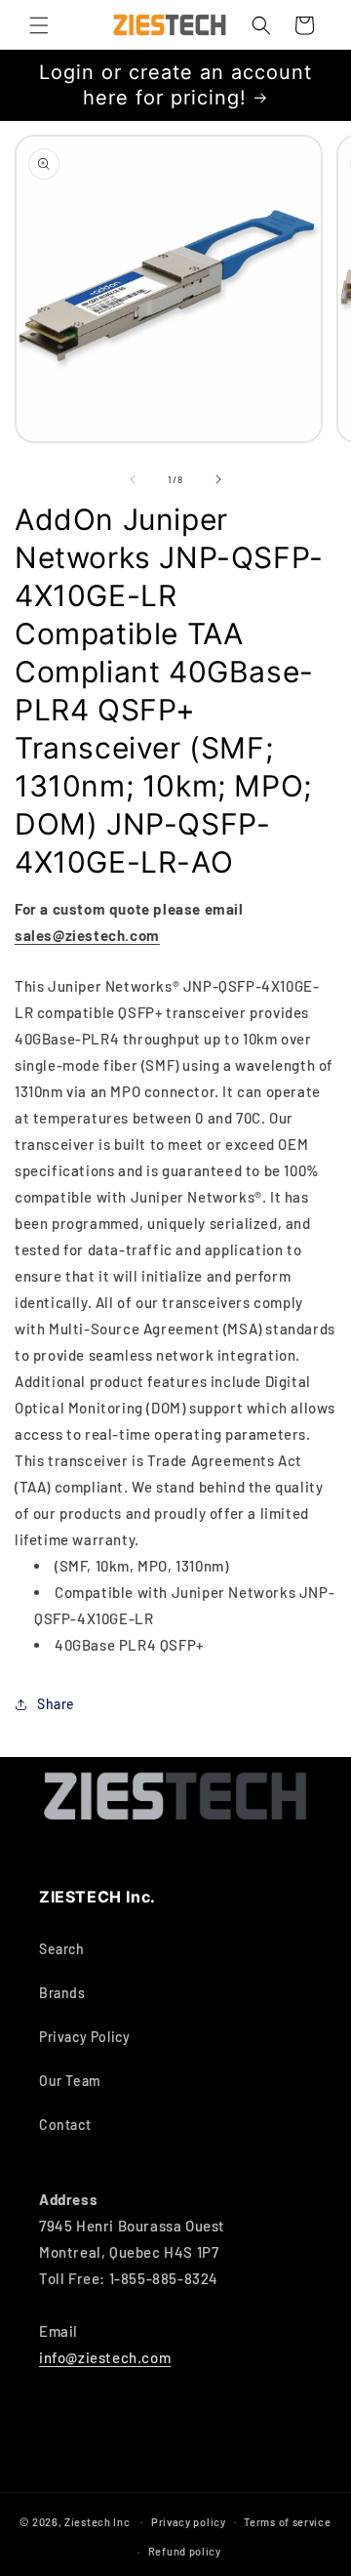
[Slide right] (218, 479)
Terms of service (287, 2522)
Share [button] (56, 1704)
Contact (65, 2125)
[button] (39, 25)
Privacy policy (189, 2522)
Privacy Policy (84, 2037)
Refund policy (185, 2551)
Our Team (70, 2081)
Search (62, 1949)
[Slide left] (133, 479)
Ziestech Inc (97, 2521)
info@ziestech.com (105, 2357)
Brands (62, 1993)
